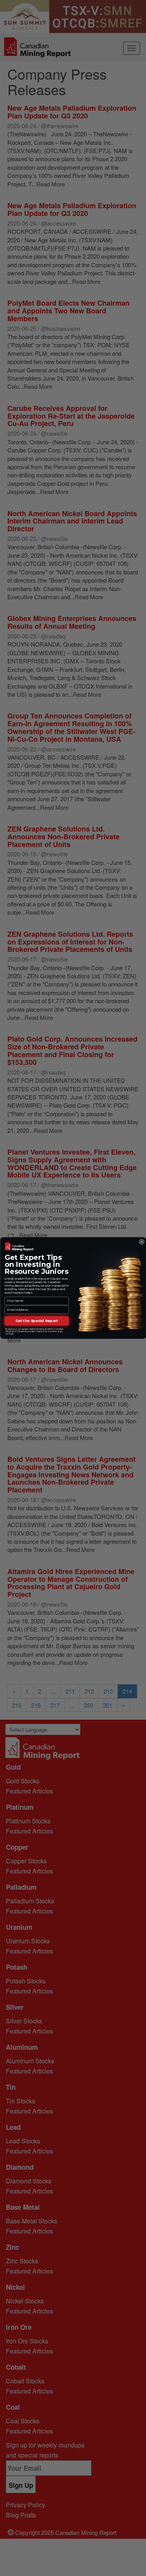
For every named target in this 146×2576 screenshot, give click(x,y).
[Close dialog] (141, 1242)
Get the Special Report (37, 1321)
